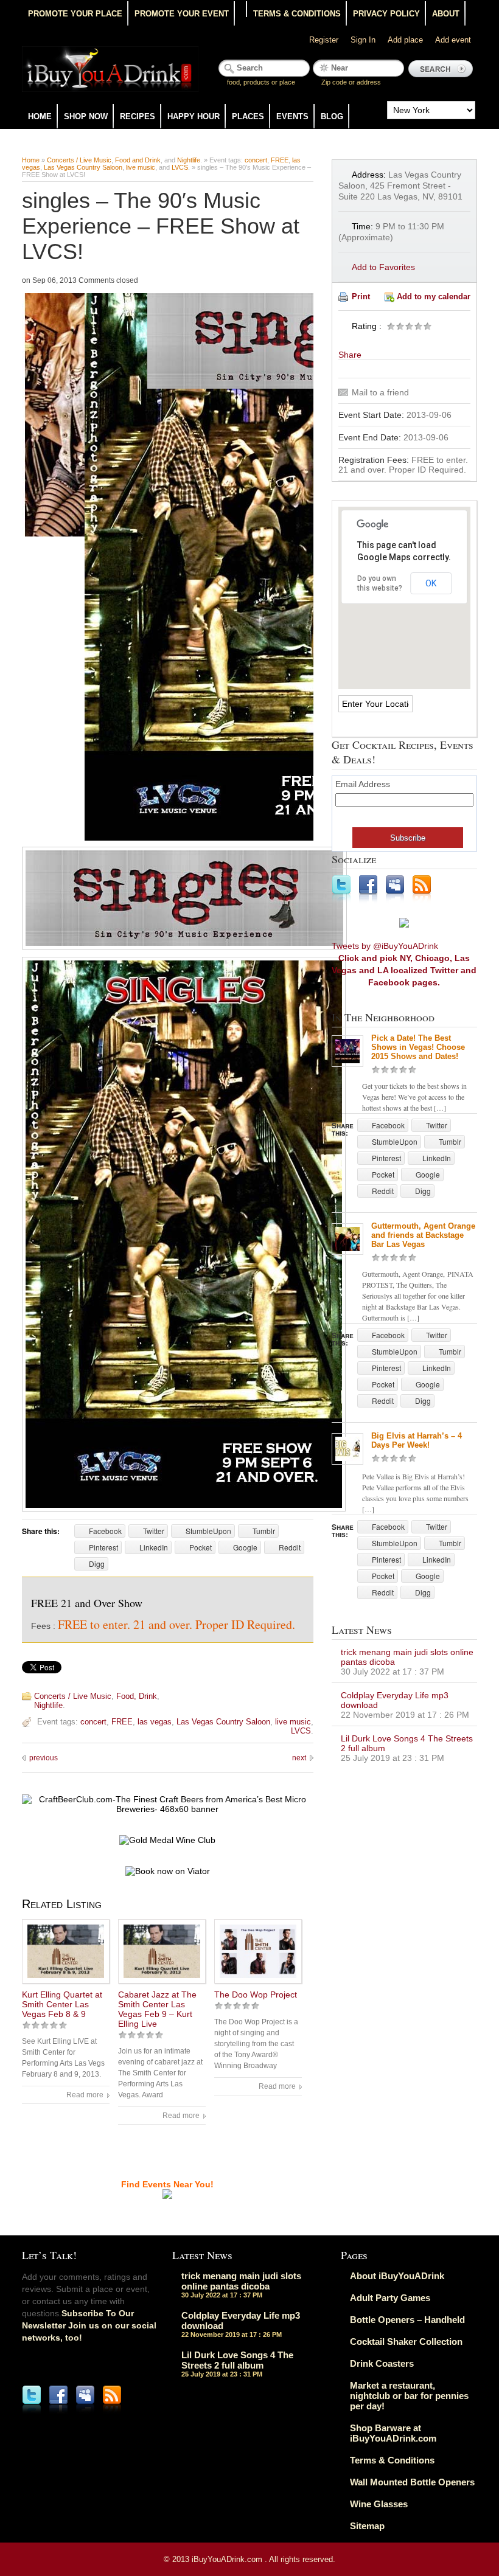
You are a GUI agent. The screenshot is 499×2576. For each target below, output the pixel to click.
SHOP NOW (86, 116)
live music (141, 167)
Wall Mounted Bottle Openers (412, 2482)
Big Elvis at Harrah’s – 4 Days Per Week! (417, 1440)
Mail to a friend (380, 392)
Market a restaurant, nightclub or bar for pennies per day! (409, 2396)
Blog (332, 116)
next (299, 1758)
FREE (280, 160)
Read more (85, 2095)
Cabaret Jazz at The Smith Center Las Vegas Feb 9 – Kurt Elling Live (157, 2009)
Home (40, 116)
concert (256, 160)
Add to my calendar (434, 297)
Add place (405, 40)
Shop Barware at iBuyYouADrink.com (393, 2433)
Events (292, 116)
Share (350, 355)
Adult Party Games (390, 2298)
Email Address (363, 784)
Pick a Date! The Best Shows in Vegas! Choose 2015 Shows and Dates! (418, 1047)
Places (248, 116)
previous (44, 1758)
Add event (453, 40)
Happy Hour (194, 116)
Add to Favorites (383, 267)
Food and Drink (138, 160)
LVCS (180, 167)
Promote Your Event (182, 14)
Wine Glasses (379, 2504)
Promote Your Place (75, 14)
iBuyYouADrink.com (228, 2559)
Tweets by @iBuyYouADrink (385, 946)
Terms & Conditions (297, 14)
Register (324, 40)
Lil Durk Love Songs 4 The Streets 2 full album (237, 2360)
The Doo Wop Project (256, 1994)
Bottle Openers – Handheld (407, 2320)
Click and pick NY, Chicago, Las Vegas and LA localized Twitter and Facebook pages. (404, 970)
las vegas (155, 1722)
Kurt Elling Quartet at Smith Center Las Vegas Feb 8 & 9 (62, 2004)
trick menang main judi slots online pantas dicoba (241, 2281)
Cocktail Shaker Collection (406, 2342)
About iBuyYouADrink (397, 2276)
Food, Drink (137, 1696)
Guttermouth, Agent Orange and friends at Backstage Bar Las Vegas (423, 1235)
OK (431, 583)
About (446, 14)
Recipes (138, 116)
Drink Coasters (382, 2363)
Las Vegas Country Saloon (83, 167)
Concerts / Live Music (79, 160)
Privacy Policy (386, 14)
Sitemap (367, 2526)
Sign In (363, 40)
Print (361, 297)
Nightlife (189, 160)
